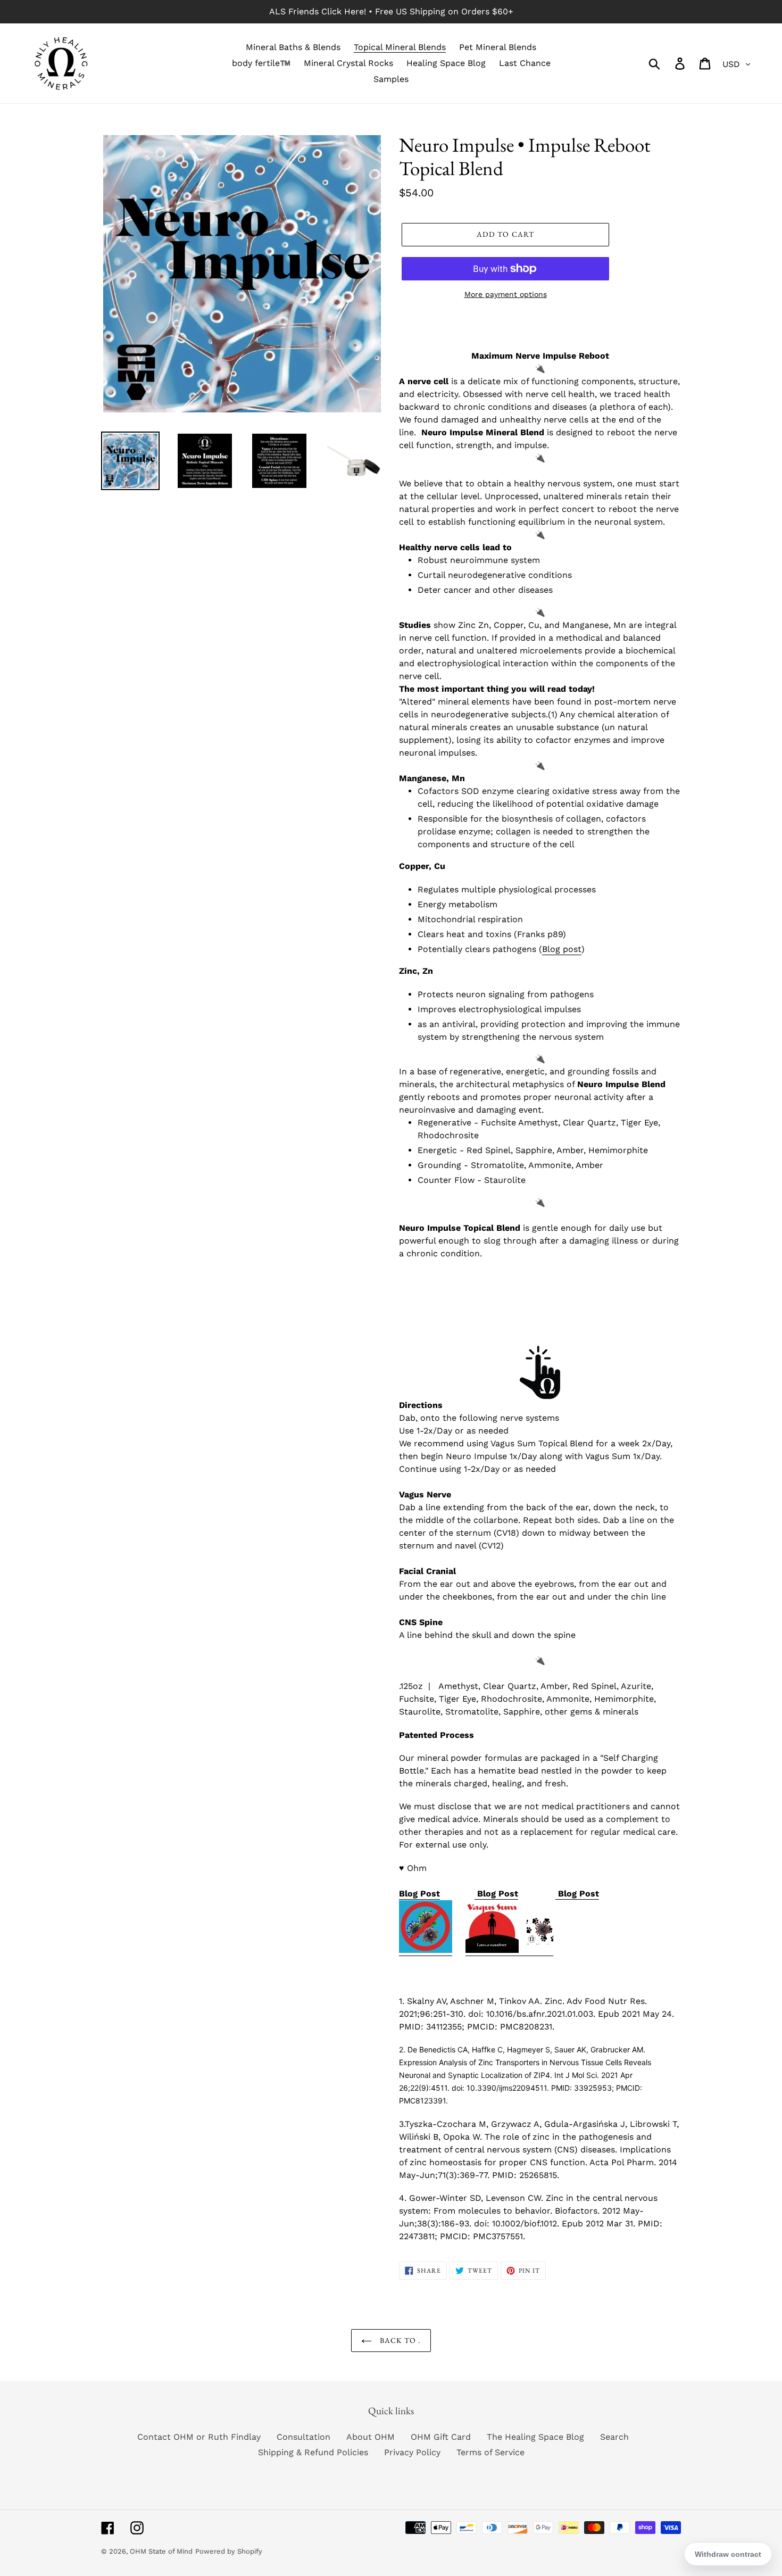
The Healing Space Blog (535, 2437)
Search (614, 2437)
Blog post (562, 949)
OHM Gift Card (441, 2437)
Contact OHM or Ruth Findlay (199, 2437)
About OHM (371, 2437)
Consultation (303, 2437)
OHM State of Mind (161, 2551)
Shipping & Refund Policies (313, 2452)
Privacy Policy (412, 2452)
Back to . (399, 2340)
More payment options (506, 294)
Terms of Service (490, 2452)
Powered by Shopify (229, 2551)
